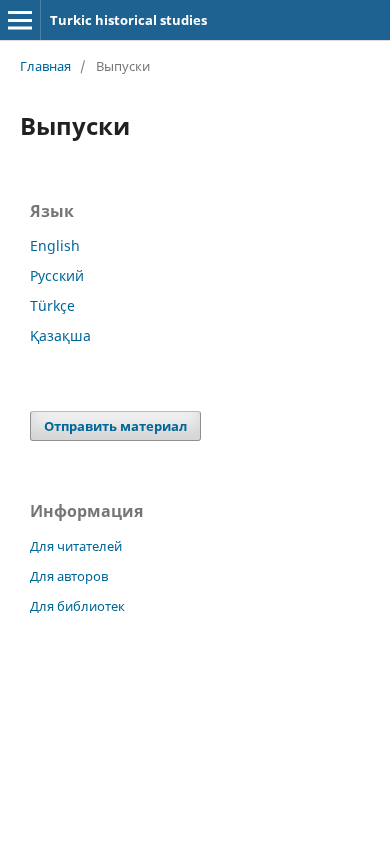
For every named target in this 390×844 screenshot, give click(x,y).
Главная (45, 66)
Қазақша (60, 335)
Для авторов (69, 576)
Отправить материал (115, 426)
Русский (57, 275)
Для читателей (76, 546)
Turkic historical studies (128, 20)
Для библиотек (77, 606)
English (55, 245)
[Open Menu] (20, 20)
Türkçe (52, 305)
